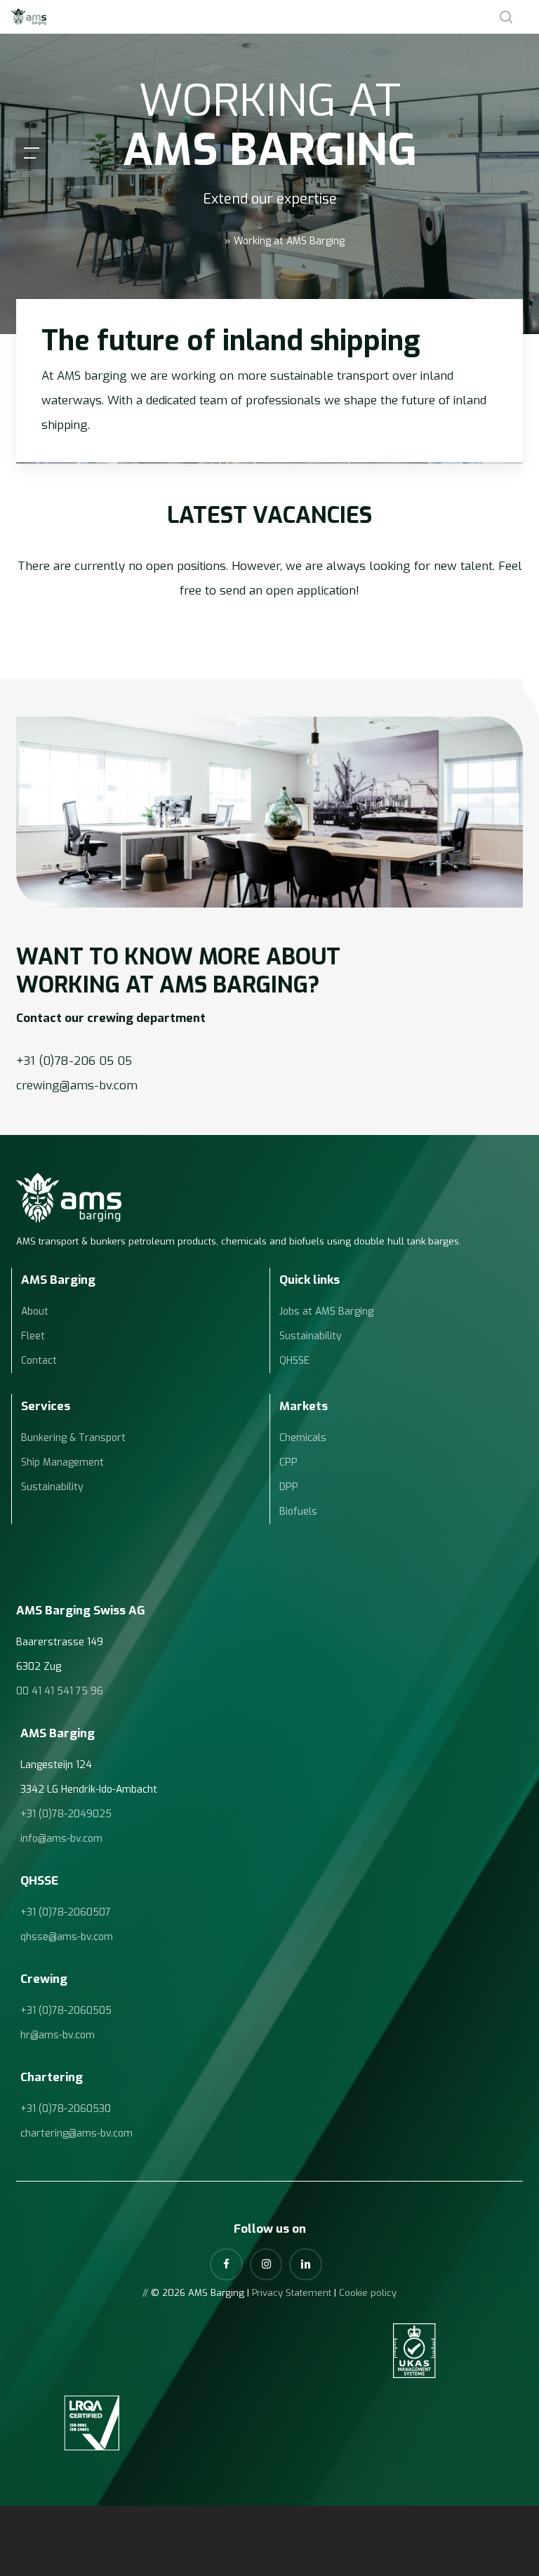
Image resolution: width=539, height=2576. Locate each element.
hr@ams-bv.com (58, 2035)
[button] (32, 153)
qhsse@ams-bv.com (67, 1937)
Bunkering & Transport (73, 1438)
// (145, 2293)
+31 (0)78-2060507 (66, 1912)
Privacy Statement (292, 2293)
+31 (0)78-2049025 (66, 1814)
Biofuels (298, 1512)
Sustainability (311, 1336)
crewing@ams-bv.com (77, 1085)
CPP (288, 1462)
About (35, 1312)
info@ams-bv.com (61, 1839)
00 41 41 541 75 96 (60, 1691)
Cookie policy (368, 2293)
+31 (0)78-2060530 (66, 2109)
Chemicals (303, 1438)
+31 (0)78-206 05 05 (74, 1061)
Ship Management (62, 1462)
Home (208, 241)
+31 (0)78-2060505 (66, 2011)
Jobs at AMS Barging (326, 1312)
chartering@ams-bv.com (76, 2133)
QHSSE (294, 1361)
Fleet (33, 1336)
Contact (39, 1361)
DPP (289, 1487)
